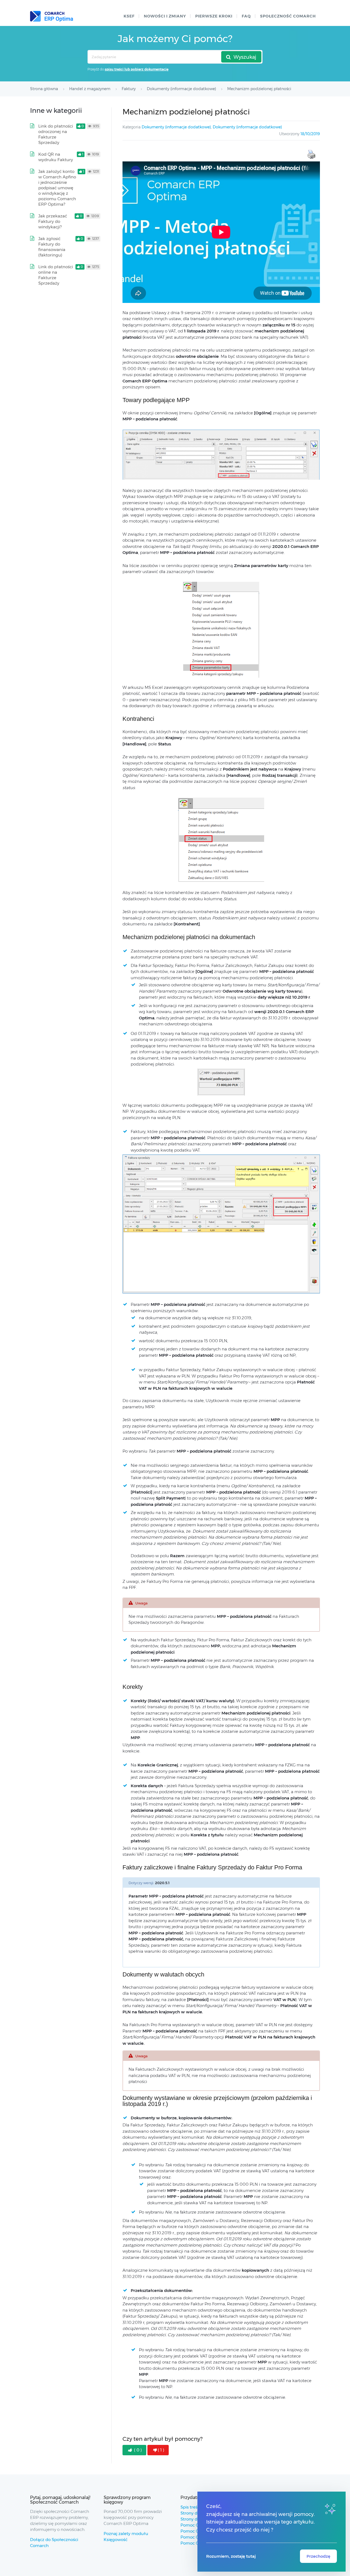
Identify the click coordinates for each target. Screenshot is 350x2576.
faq (246, 16)
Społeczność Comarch (288, 16)
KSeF (129, 16)
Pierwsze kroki (214, 16)
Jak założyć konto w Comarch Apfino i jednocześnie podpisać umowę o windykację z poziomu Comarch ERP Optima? (57, 188)
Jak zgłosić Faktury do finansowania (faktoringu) (52, 247)
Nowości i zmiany (165, 16)
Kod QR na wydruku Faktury (56, 157)
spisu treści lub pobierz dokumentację (137, 69)
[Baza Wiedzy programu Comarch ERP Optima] (52, 16)
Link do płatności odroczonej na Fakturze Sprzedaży (56, 134)
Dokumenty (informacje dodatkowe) (176, 127)
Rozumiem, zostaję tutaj (231, 2556)
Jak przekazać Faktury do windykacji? (53, 221)
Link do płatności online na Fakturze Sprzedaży (56, 275)
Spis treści (191, 2507)
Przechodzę (318, 2556)
